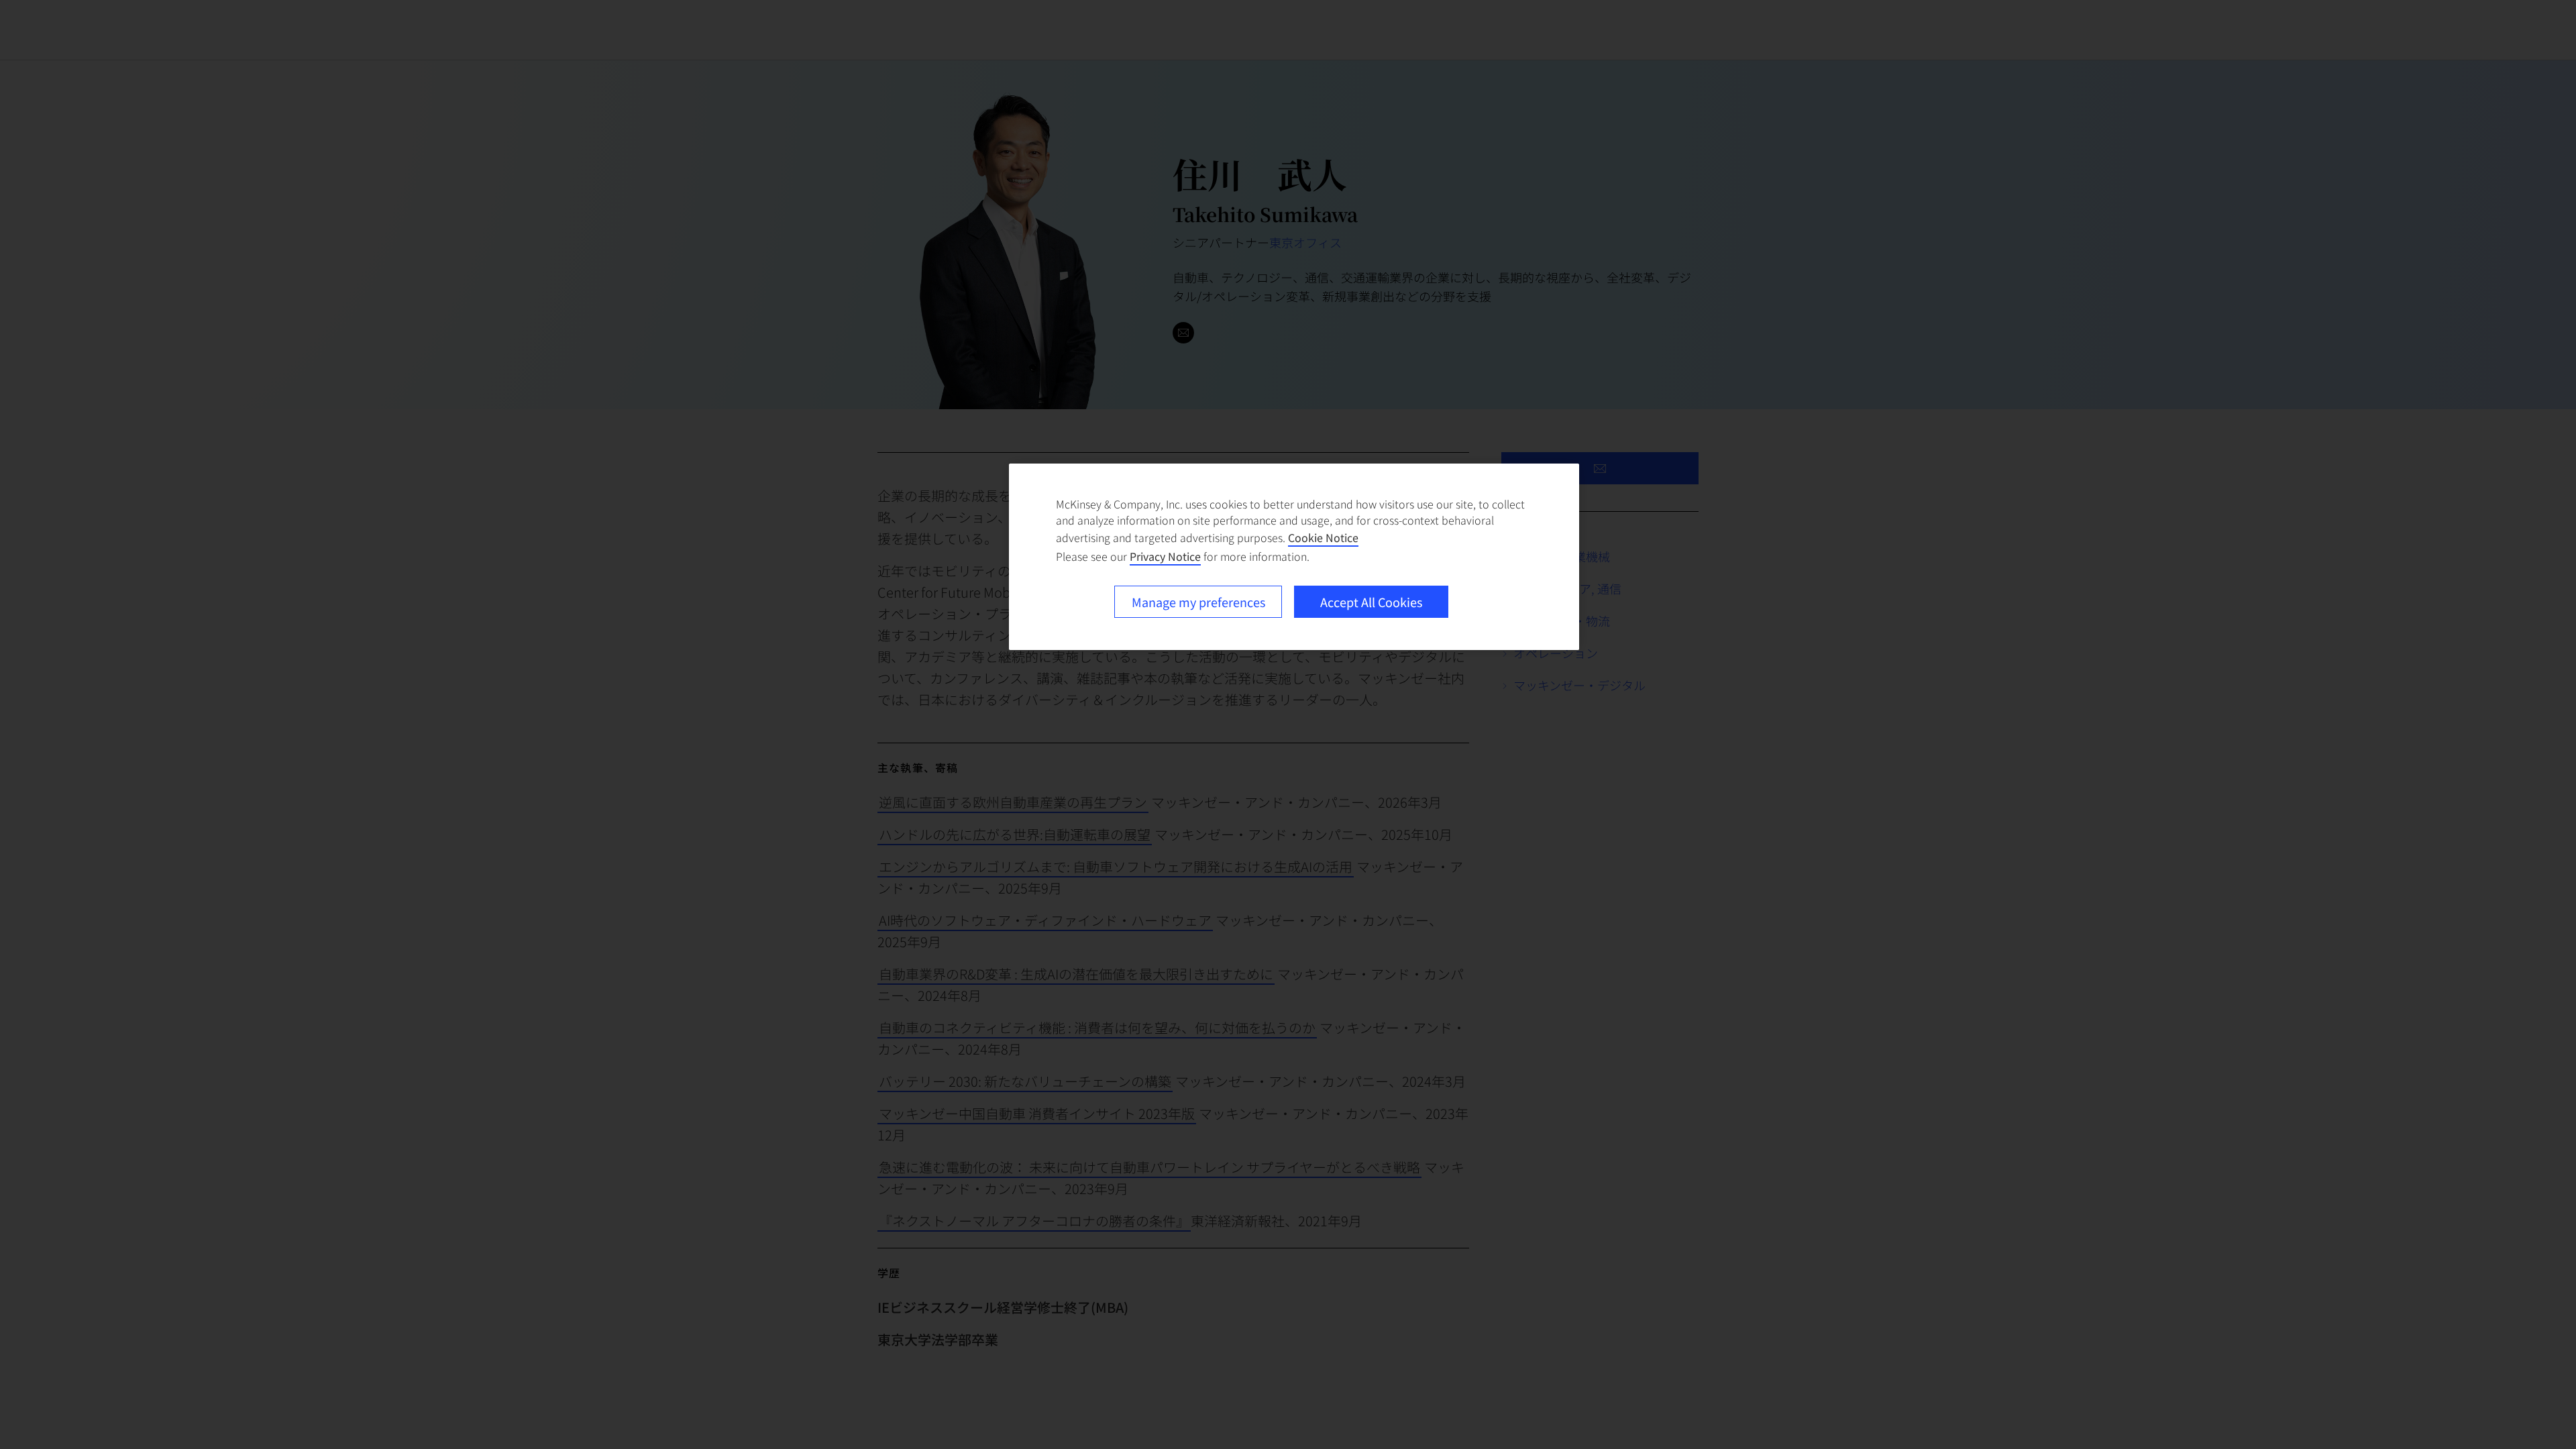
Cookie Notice (1323, 537)
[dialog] (1294, 557)
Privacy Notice (1165, 556)
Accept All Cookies (1371, 602)
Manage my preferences (1198, 602)
